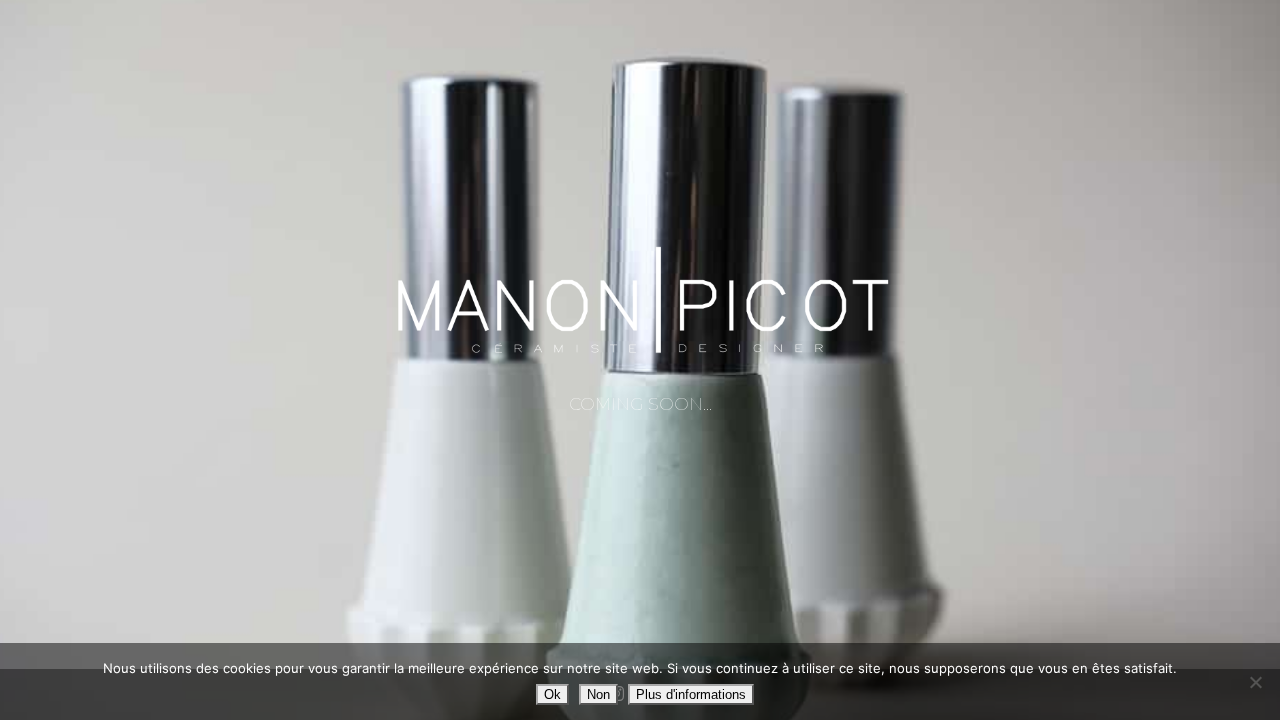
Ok (552, 694)
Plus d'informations (691, 694)
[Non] (1255, 682)
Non (598, 694)
